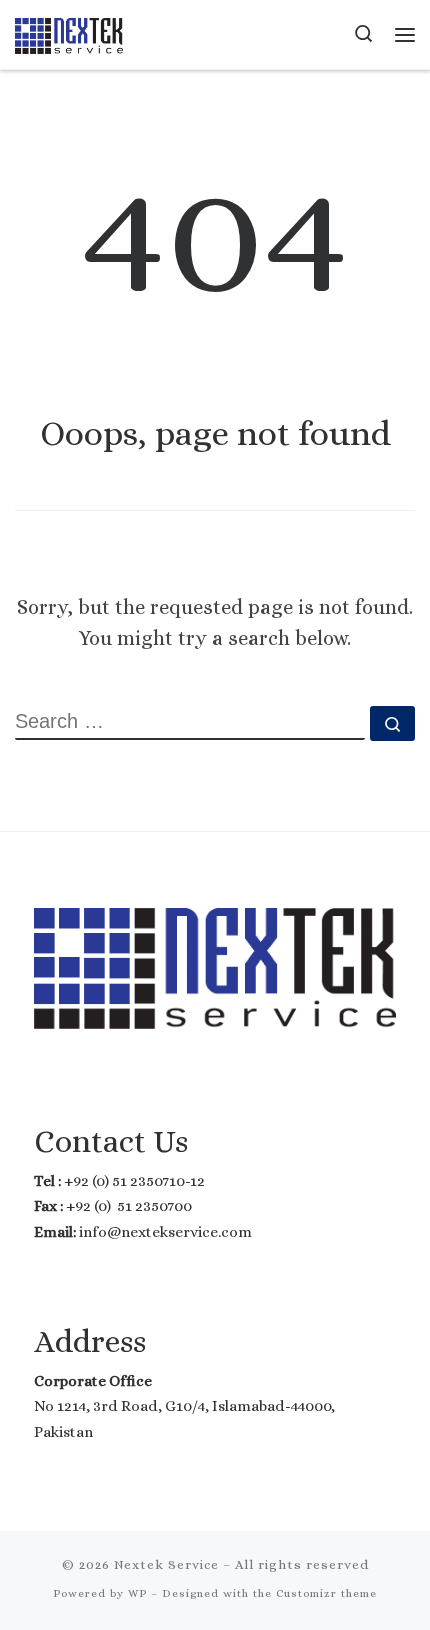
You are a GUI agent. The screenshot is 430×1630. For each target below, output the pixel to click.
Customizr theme (326, 1593)
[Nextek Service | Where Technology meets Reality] (69, 33)
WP (137, 1593)
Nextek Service (166, 1564)
